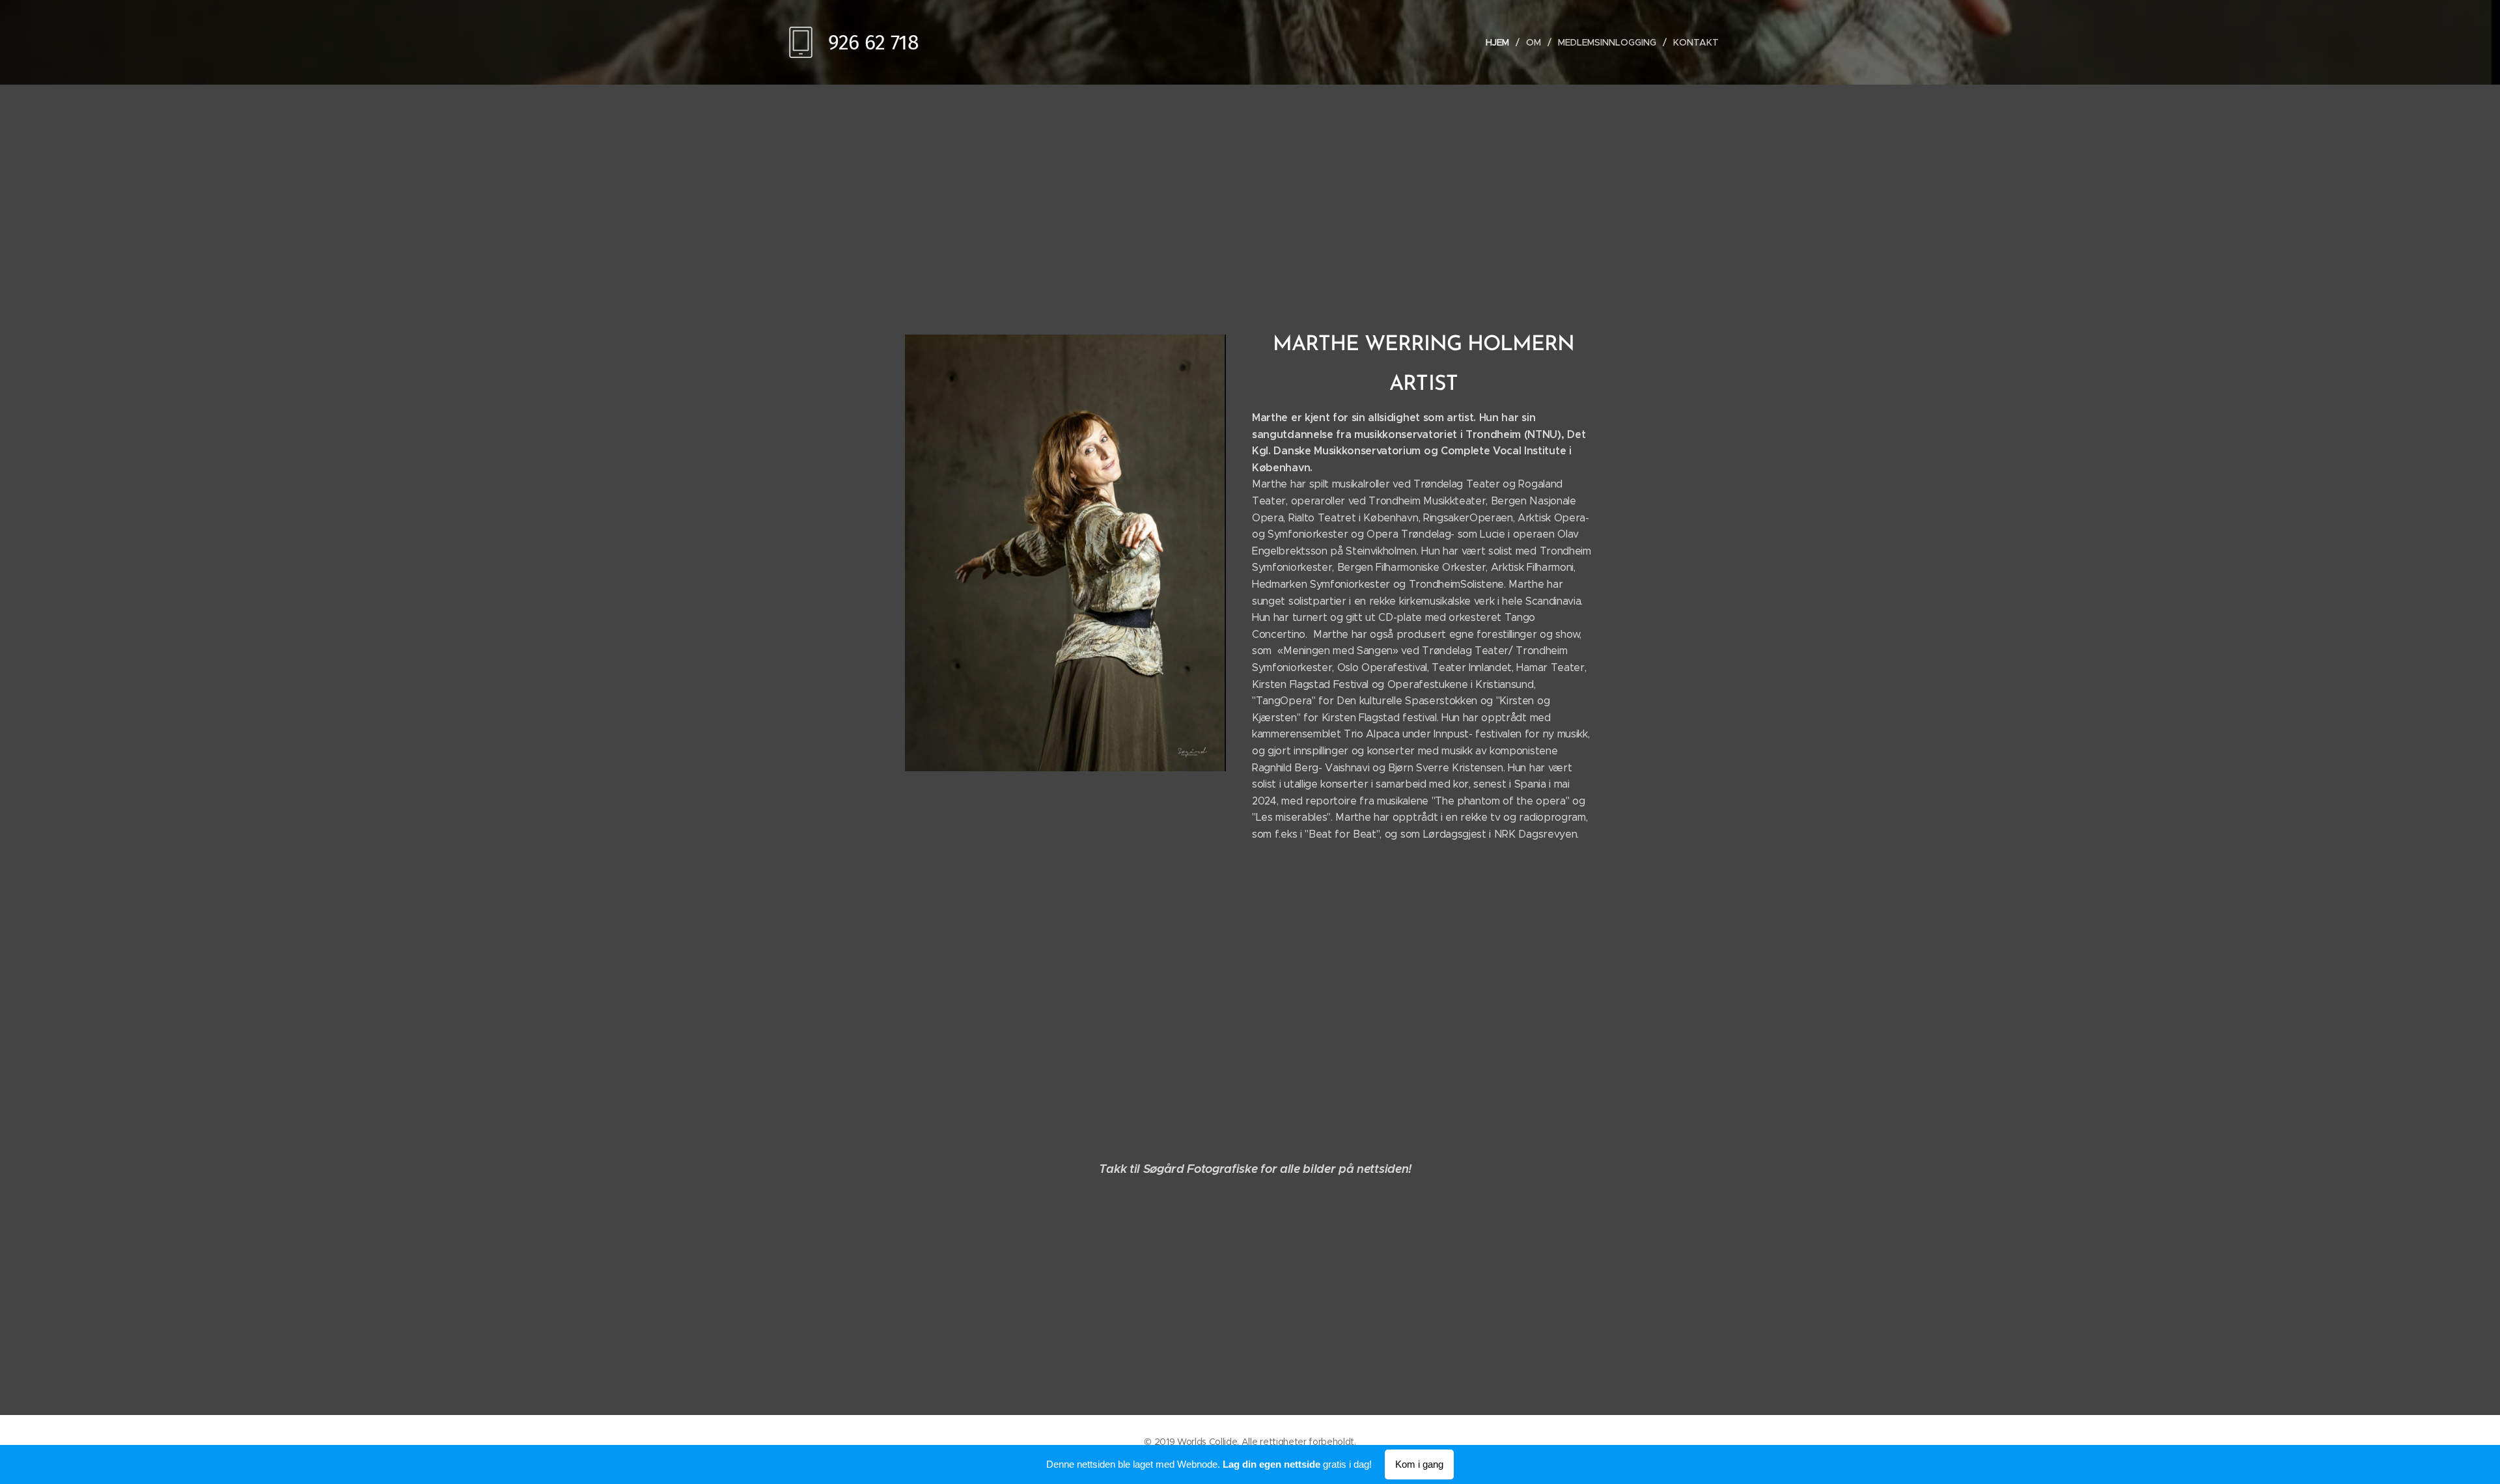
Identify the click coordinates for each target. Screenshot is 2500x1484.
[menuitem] (1501, 42)
